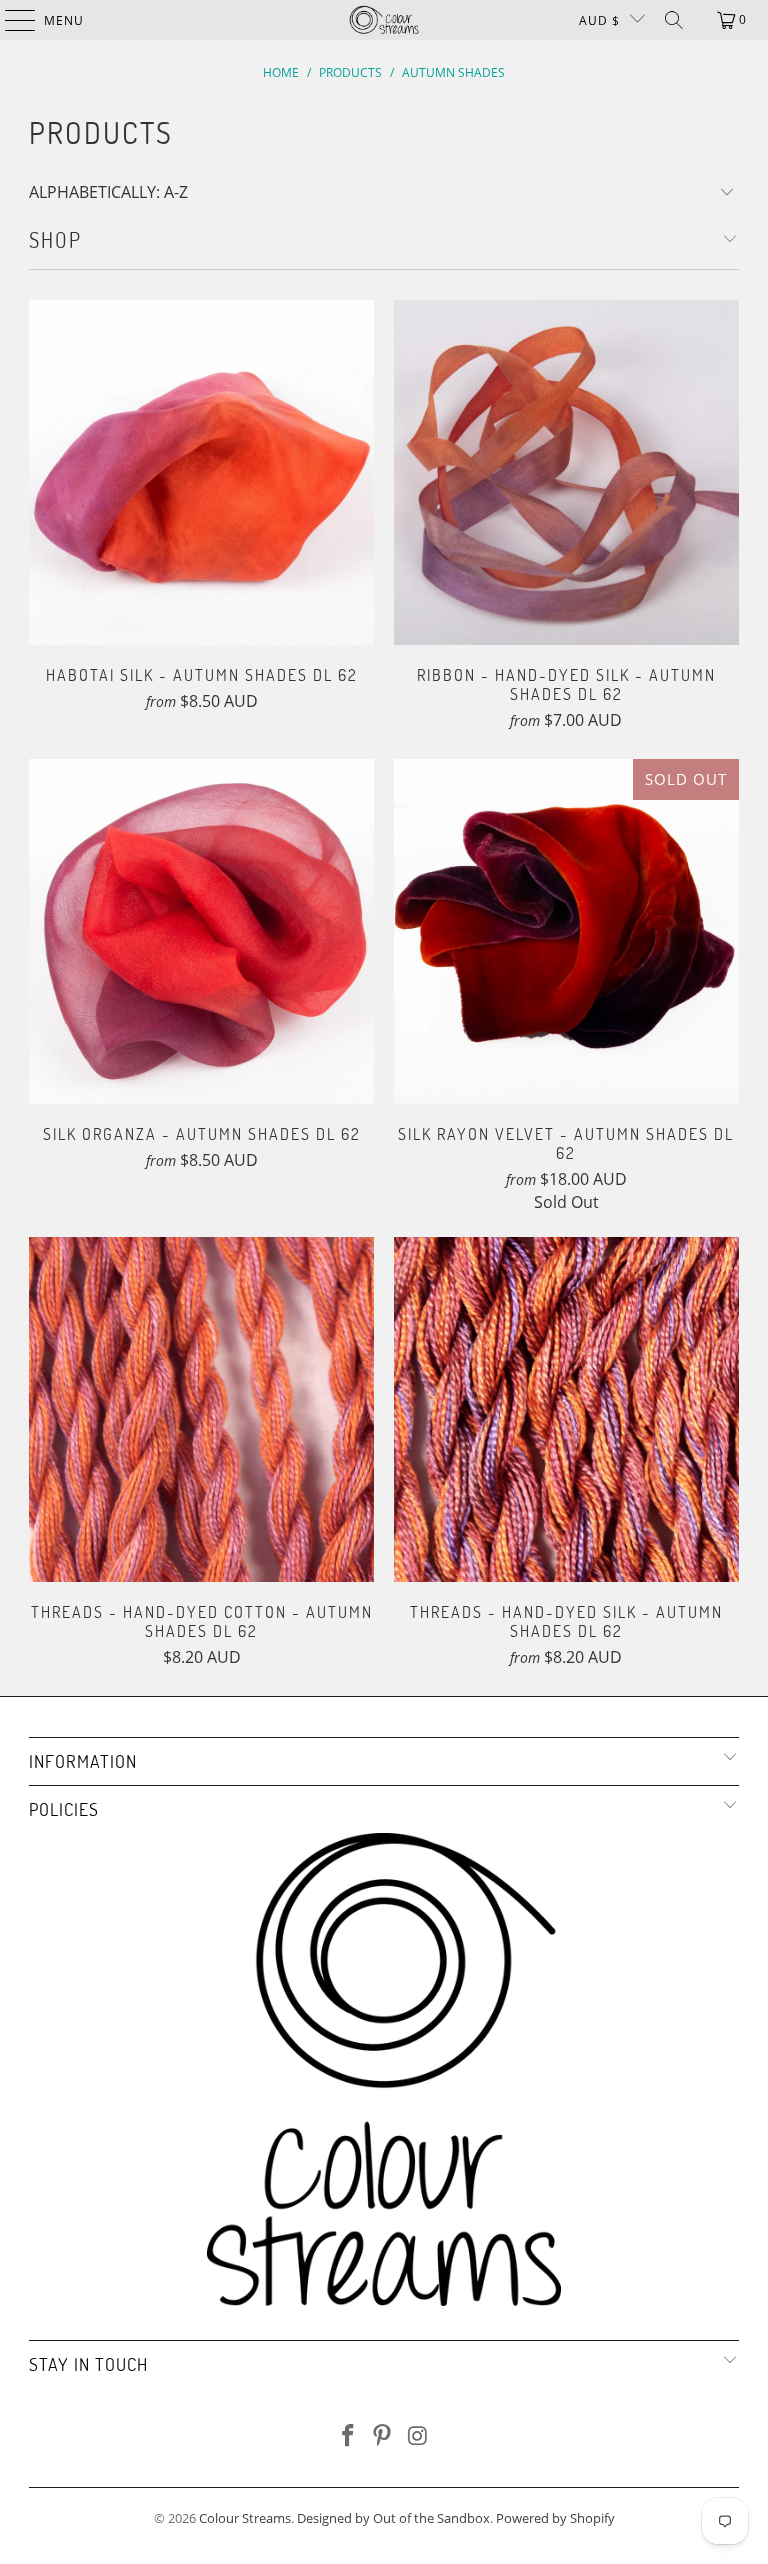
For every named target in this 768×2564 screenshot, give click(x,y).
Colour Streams (245, 2518)
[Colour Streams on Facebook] (348, 2436)
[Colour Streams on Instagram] (418, 2436)
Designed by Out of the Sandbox (393, 2518)
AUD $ (599, 20)
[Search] (674, 20)
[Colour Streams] (384, 20)
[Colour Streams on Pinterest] (383, 2436)
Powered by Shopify (555, 2518)
